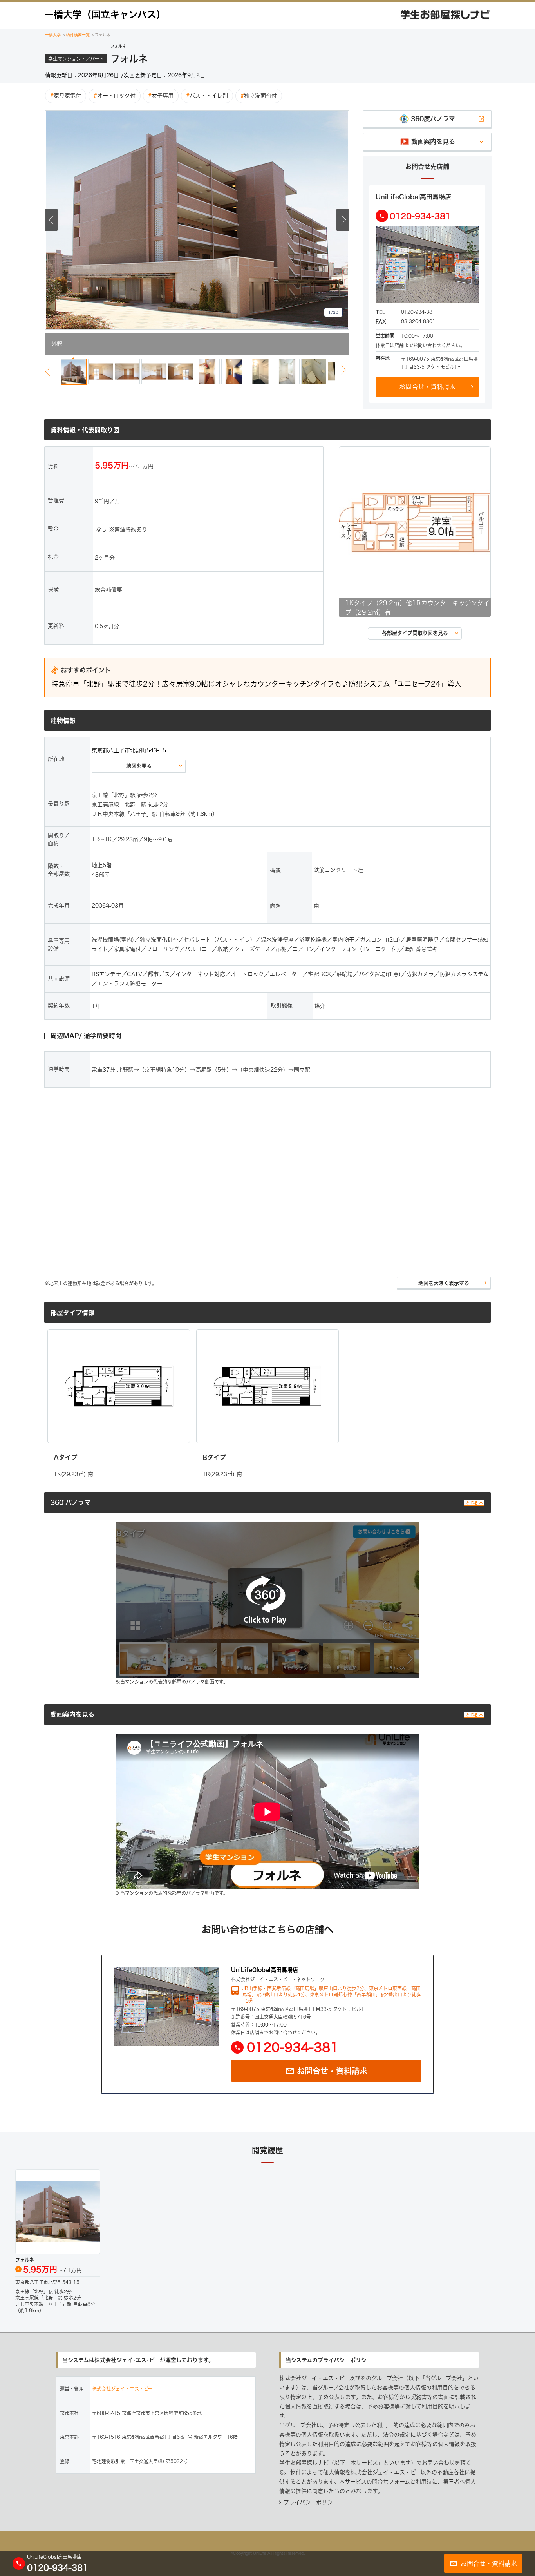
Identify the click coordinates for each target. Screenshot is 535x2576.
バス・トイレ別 (207, 96)
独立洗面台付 (259, 96)
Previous (51, 220)
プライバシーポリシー (311, 2502)
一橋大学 (53, 35)
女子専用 (161, 96)
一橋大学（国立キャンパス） (105, 14)
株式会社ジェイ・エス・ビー (122, 2389)
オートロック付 (115, 96)
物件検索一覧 (77, 35)
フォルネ (101, 35)
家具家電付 (66, 96)
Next (343, 220)
